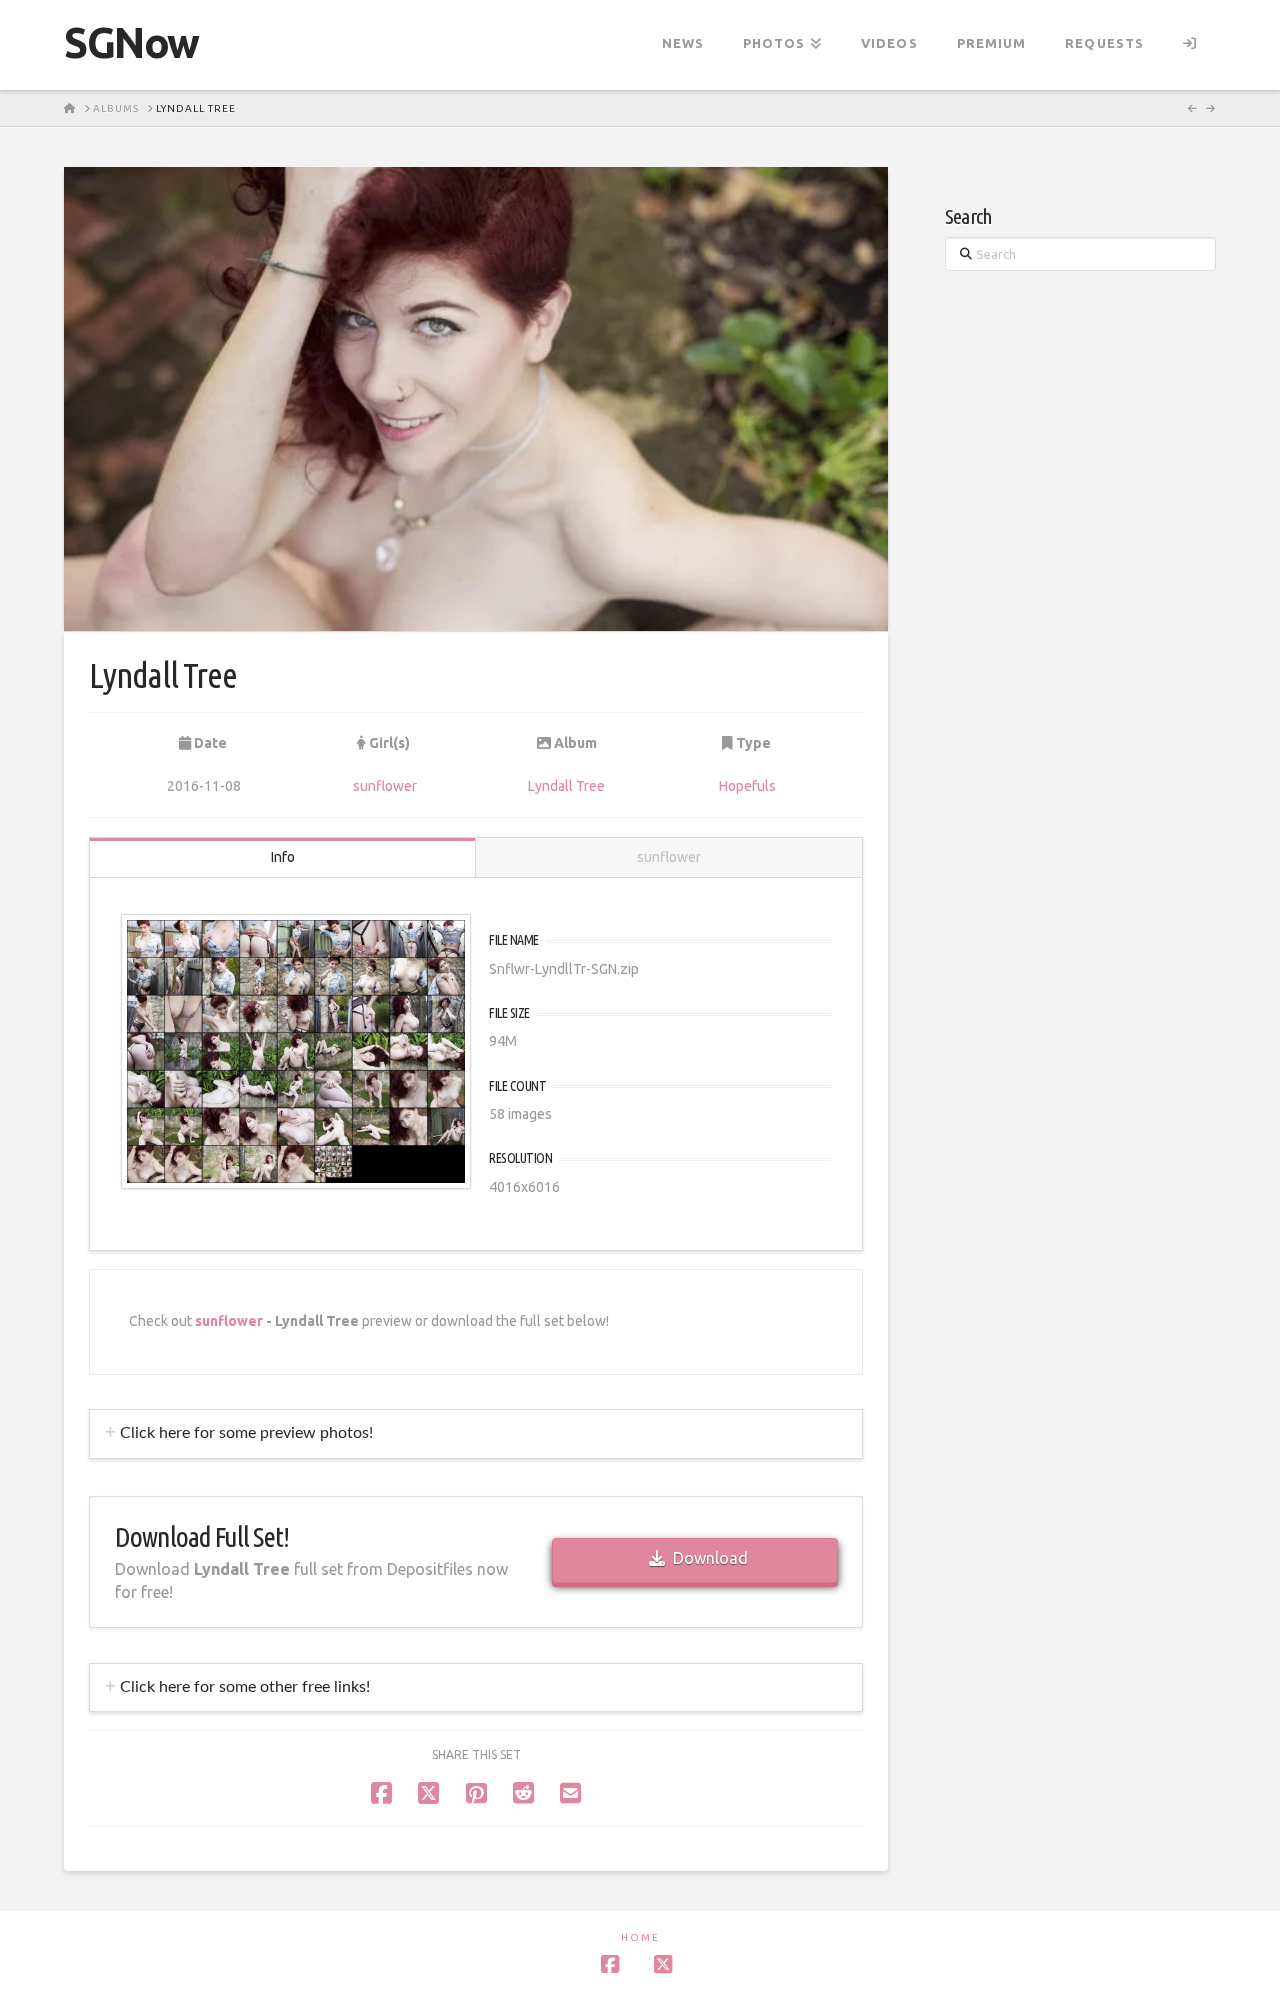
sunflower (385, 786)
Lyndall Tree (566, 786)
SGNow (131, 43)
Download (710, 1558)
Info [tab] (283, 857)
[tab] (476, 1433)
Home (640, 1937)
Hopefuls (747, 786)
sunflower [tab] (669, 857)
